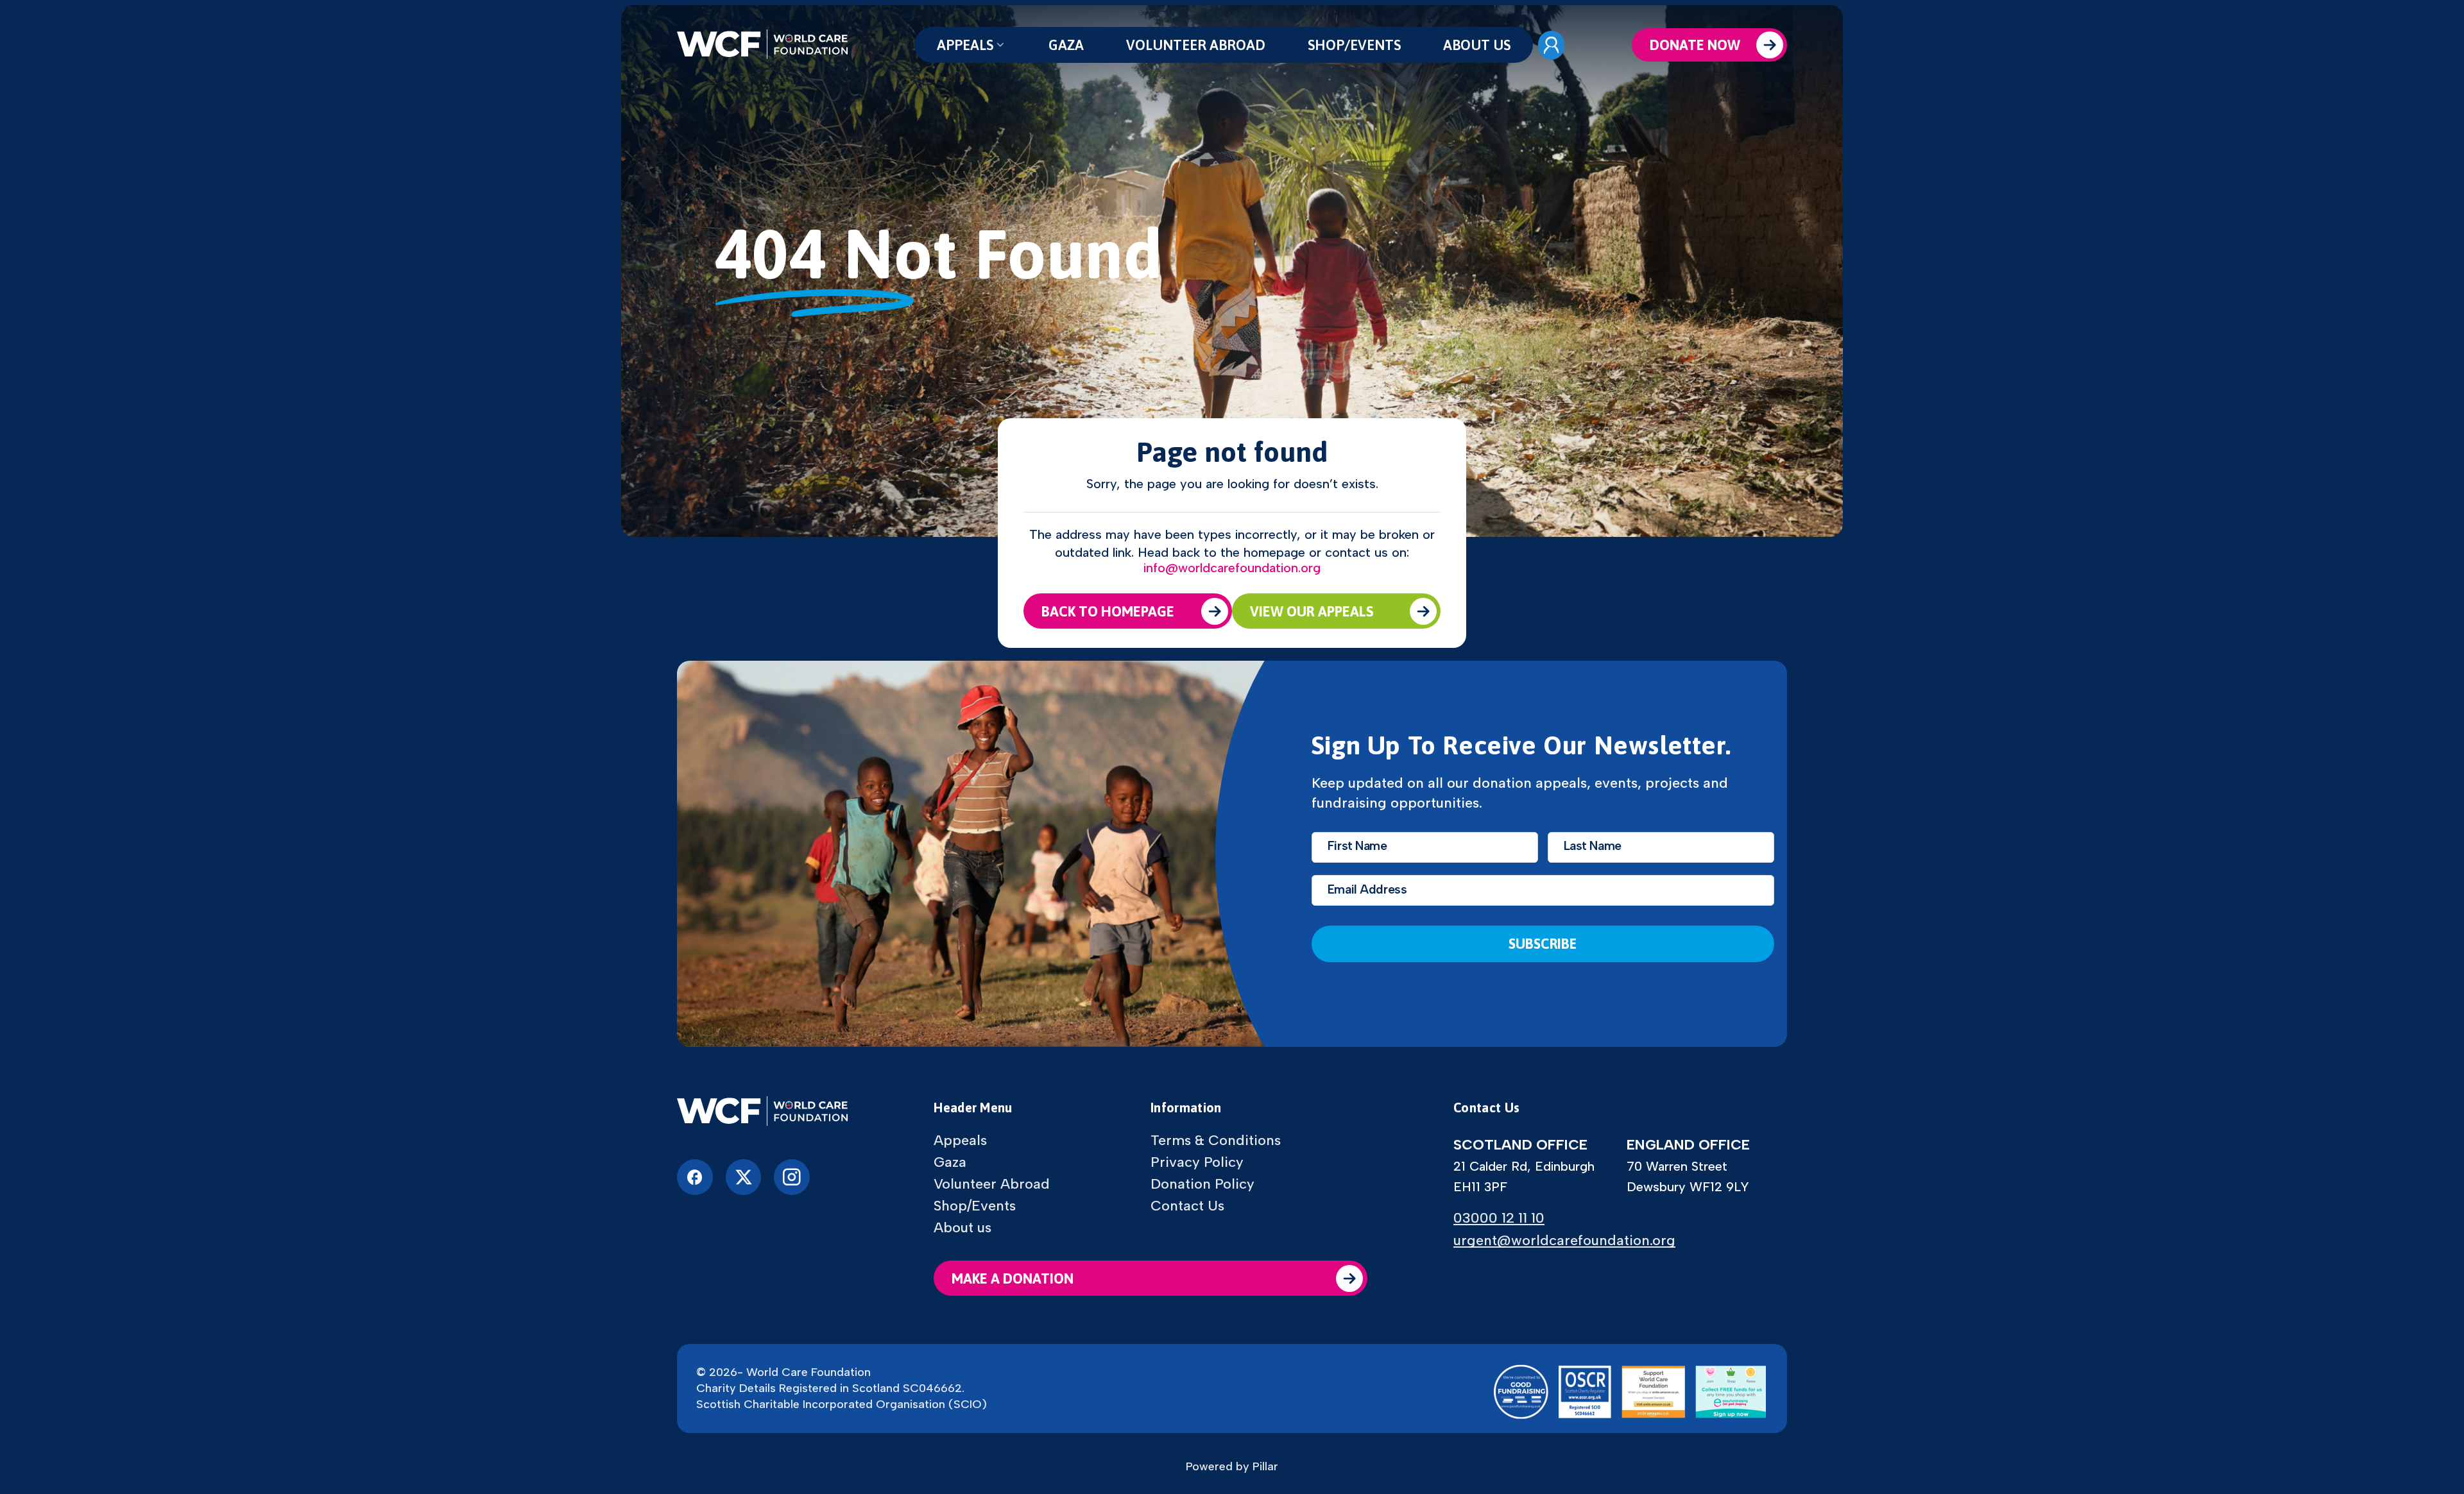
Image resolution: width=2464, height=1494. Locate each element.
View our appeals (1312, 611)
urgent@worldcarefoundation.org (1564, 1240)
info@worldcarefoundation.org (1232, 568)
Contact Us (1187, 1206)
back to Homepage (1108, 611)
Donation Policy (1202, 1184)
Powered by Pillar (1232, 1466)
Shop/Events (1354, 45)
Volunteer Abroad (1196, 45)
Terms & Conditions (1216, 1141)
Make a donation (1013, 1278)
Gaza (1066, 45)
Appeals (965, 45)
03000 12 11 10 (1499, 1218)
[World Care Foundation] (762, 1112)
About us (1477, 45)
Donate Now (1695, 45)
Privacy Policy (1197, 1162)
